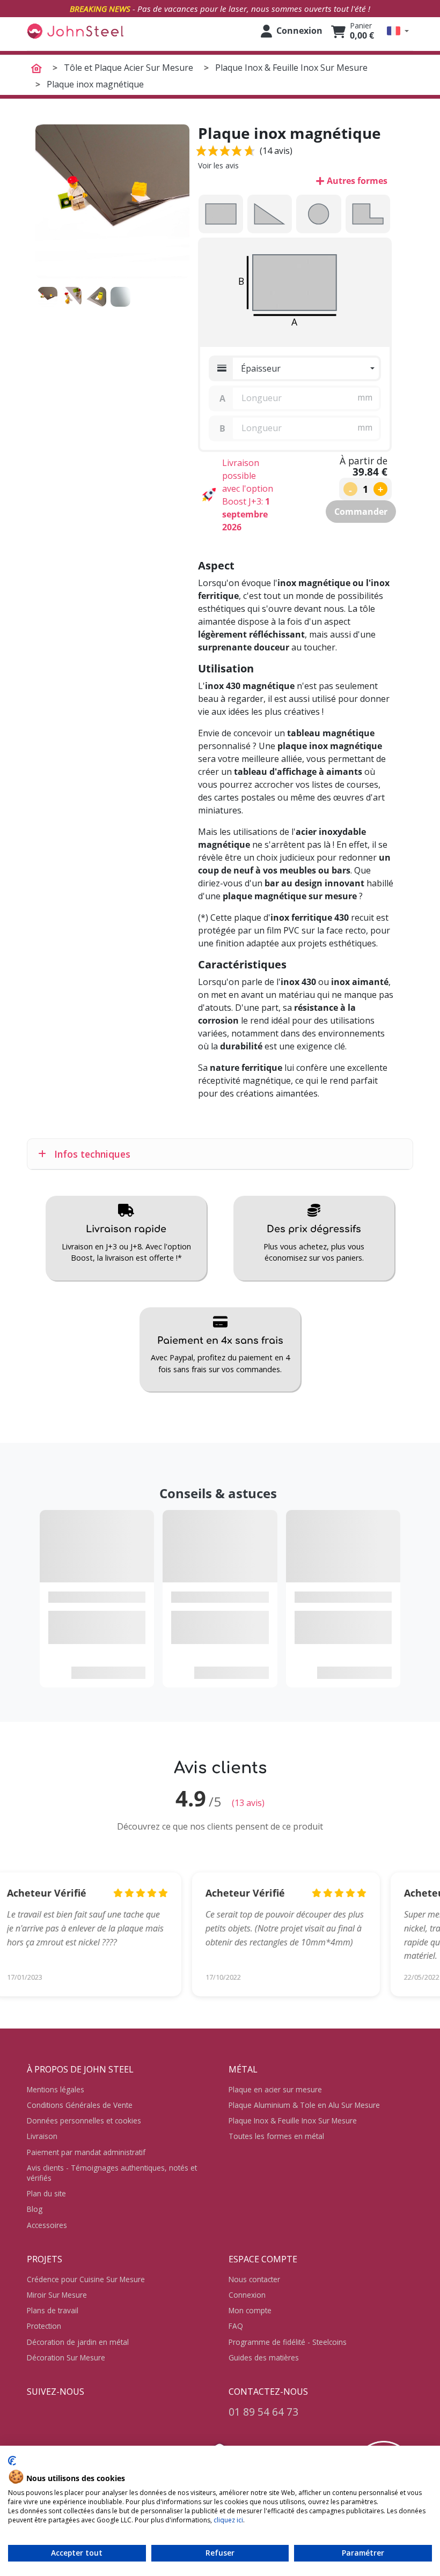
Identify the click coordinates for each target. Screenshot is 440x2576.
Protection (44, 2326)
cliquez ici (228, 2520)
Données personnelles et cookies (84, 2120)
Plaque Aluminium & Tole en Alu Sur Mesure (304, 2105)
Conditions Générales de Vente (80, 2105)
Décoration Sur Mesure (66, 2357)
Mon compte (250, 2310)
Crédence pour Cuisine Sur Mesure (86, 2279)
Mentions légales (56, 2089)
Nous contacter (254, 2279)
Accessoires (47, 2225)
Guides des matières (264, 2357)
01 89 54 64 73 (263, 2412)
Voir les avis (218, 165)
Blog (35, 2209)
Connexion (247, 2295)
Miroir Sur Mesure (57, 2295)
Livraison (42, 2136)
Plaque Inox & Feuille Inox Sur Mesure (293, 2120)
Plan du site (46, 2193)
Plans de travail (53, 2310)
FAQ (236, 2326)
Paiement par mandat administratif (86, 2152)
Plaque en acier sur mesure (275, 2089)
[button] (398, 31)
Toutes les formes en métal (276, 2136)
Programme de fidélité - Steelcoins (288, 2342)
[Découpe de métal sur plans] (75, 31)
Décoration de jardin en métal (78, 2342)
